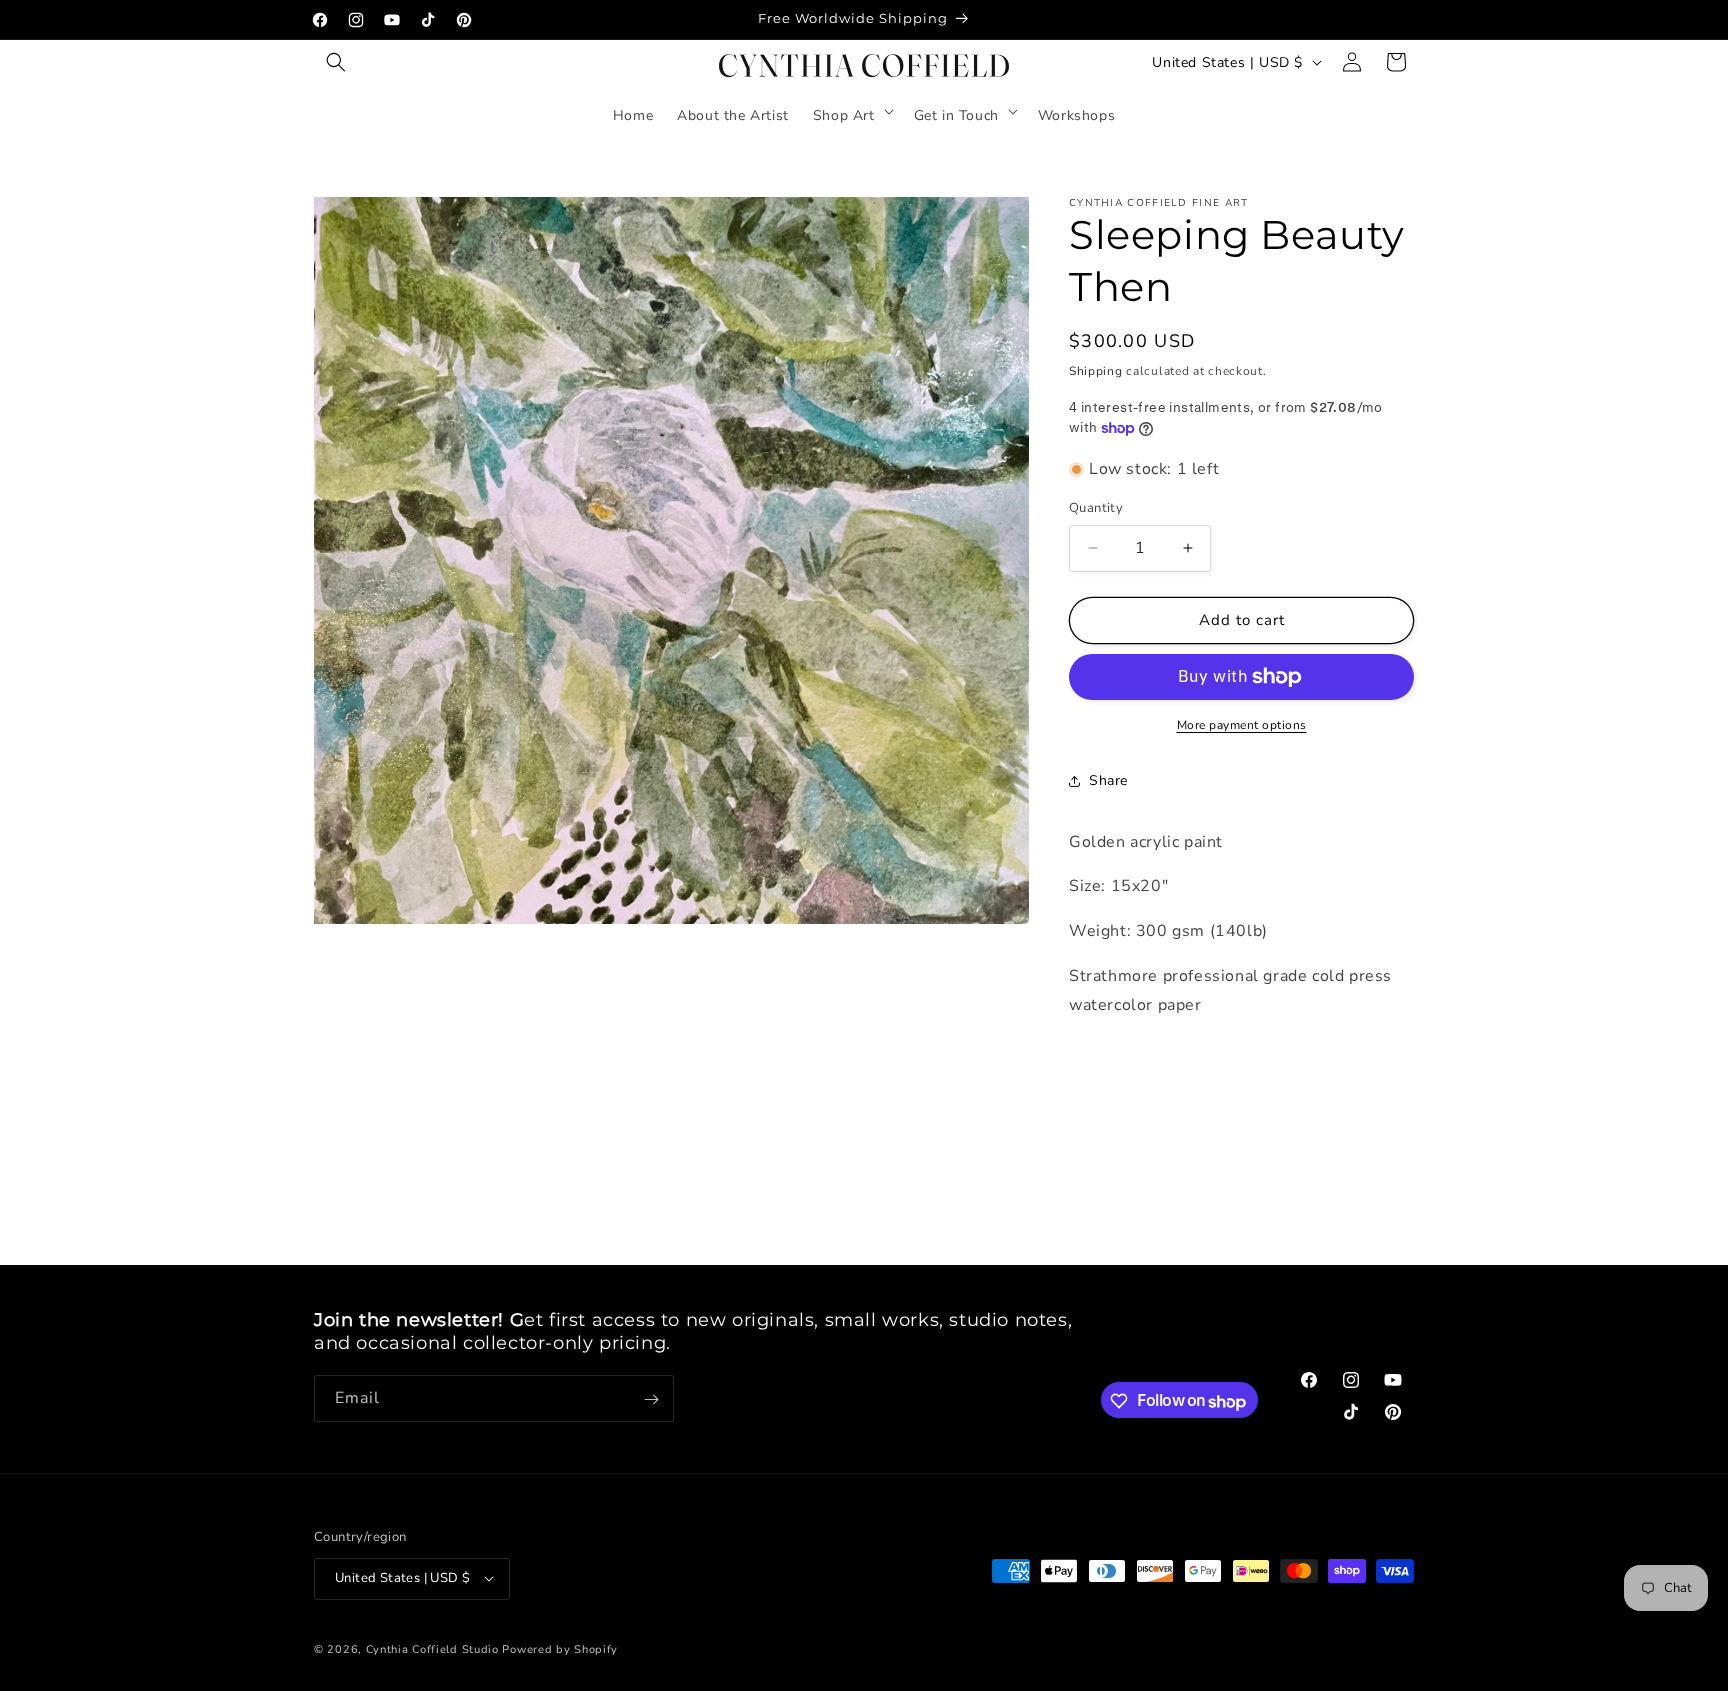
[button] (336, 62)
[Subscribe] (651, 1399)
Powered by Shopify (560, 1648)
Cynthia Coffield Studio (432, 1648)
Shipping (1096, 371)
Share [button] (1108, 780)
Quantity (1096, 508)
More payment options (1242, 725)
